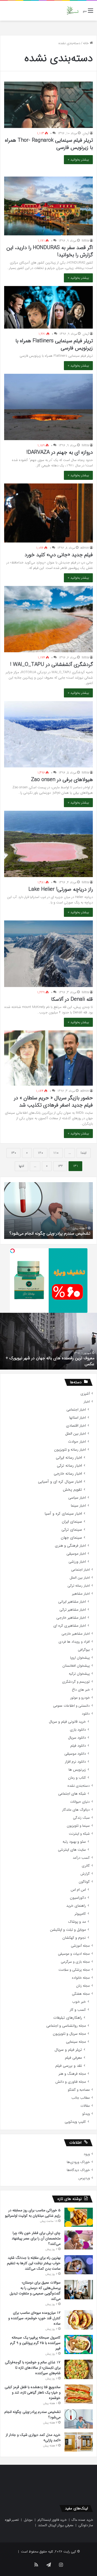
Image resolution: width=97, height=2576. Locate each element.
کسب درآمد (81, 1858)
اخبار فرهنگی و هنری (70, 1546)
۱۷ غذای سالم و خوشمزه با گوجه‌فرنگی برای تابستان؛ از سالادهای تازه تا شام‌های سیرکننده (33, 2368)
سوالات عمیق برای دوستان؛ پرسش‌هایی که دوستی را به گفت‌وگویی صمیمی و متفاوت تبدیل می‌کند (35, 2291)
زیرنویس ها (77, 1770)
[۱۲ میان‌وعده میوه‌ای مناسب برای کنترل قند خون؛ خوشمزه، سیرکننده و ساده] (79, 2320)
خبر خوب (79, 2002)
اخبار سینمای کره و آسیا (63, 1514)
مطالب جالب (81, 2098)
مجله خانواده (81, 1978)
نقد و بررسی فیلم (69, 2066)
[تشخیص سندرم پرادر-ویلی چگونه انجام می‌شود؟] (79, 2419)
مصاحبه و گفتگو (79, 2090)
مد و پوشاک (77, 1922)
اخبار (87, 1402)
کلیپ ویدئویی (75, 2122)
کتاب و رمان (77, 1778)
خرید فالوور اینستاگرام (52, 2520)
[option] (48, 1211)
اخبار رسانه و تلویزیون (70, 1450)
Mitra (85, 241)
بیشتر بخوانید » (78, 160)
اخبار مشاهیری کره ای (70, 1626)
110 (56, 1153)
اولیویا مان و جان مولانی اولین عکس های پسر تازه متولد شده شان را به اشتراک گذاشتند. (52, 1361)
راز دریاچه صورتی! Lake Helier (61, 889)
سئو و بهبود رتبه (74, 1842)
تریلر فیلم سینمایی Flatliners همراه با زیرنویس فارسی (54, 344)
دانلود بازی (78, 1730)
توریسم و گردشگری (76, 1682)
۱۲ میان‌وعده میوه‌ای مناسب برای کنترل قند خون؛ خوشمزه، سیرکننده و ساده (34, 2318)
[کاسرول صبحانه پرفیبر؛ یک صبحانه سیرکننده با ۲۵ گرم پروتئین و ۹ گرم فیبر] (79, 2344)
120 (40, 1153)
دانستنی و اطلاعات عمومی (71, 1706)
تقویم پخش (72, 1490)
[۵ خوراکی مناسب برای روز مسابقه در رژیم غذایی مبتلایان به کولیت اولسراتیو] (79, 2217)
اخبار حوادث (77, 1442)
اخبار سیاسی (77, 1498)
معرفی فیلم (73, 2058)
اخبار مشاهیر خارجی (71, 1618)
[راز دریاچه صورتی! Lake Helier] (48, 844)
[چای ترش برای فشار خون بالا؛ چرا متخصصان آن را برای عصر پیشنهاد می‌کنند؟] (79, 2240)
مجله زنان (83, 1986)
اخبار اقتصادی (76, 1426)
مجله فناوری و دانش (71, 2082)
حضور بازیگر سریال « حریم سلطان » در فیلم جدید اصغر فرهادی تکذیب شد (53, 1102)
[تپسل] (12, 1251)
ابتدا (84, 1153)
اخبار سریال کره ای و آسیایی (60, 1482)
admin (85, 548)
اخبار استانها (78, 1418)
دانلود (86, 1714)
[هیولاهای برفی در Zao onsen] (48, 734)
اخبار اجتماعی (76, 1410)
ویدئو (86, 2114)
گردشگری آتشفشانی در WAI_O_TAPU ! (51, 665)
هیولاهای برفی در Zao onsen (62, 780)
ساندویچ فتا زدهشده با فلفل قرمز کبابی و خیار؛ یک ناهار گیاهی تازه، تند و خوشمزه (33, 2392)
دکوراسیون (78, 1898)
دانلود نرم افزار (75, 1762)
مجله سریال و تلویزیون (69, 2034)
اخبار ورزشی (77, 1562)
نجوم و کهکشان (74, 1938)
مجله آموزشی (80, 1946)
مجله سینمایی (76, 2042)
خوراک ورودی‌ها (78, 2162)
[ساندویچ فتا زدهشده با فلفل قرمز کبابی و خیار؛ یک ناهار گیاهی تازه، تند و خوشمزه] (79, 2394)
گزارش (85, 1874)
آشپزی (85, 1394)
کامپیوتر (80, 1914)
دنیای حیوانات (80, 1802)
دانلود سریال (77, 1738)
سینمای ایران (72, 1522)
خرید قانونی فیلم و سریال (67, 1722)
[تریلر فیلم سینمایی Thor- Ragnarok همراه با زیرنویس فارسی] (48, 105)
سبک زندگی (81, 1818)
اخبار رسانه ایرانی (69, 1458)
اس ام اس (78, 1890)
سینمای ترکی (72, 1530)
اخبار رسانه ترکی (69, 1466)
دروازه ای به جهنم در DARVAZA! (60, 452)
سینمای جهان (71, 1538)
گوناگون (84, 1882)
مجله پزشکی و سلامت (74, 1970)
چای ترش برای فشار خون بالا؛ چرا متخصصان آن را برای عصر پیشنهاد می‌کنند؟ (36, 2238)
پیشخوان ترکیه (79, 1674)
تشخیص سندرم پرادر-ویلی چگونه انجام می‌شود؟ (32, 2415)
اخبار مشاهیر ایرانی (72, 1602)
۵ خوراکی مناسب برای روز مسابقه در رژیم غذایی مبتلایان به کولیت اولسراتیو (33, 2213)
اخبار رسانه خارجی (68, 1474)
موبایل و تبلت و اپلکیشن (68, 1930)
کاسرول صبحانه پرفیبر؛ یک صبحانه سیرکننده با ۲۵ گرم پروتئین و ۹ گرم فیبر (35, 2343)
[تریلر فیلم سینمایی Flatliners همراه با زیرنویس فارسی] (48, 307)
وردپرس (84, 2178)
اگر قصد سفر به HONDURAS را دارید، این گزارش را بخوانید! (50, 251)
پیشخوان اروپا (80, 1658)
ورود (87, 2154)
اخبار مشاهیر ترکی (73, 1610)
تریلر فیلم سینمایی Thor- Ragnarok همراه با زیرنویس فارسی (49, 144)
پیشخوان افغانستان (76, 1666)
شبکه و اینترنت (79, 1834)
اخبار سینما (78, 1506)
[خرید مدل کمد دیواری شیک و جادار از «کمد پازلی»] (79, 2442)
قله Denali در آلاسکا (72, 999)
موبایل (28, 2520)
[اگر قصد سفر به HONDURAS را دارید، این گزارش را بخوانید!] (48, 206)
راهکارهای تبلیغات (68, 2018)
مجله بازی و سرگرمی (75, 1962)
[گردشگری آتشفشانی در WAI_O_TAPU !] (48, 619)
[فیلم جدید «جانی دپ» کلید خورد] (48, 513)
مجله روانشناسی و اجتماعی (66, 2026)
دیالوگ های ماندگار (76, 1810)
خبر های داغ (81, 1690)
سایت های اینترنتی (72, 1850)
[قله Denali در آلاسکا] (48, 954)
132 (60, 1166)
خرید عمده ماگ (82, 2520)
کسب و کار (78, 2010)
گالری (86, 1866)
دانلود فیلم (78, 1746)
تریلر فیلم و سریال (68, 2050)
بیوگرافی (84, 1650)
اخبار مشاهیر (81, 1594)
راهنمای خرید (76, 1906)
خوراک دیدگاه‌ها (78, 2170)
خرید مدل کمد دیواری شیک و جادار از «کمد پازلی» (49, 1233)
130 (13, 1153)
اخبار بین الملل (76, 1434)
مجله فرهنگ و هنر (72, 2074)
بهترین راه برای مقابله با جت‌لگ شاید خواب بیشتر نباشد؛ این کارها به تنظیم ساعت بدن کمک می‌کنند (34, 2263)
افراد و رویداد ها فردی (74, 1642)
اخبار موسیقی (76, 1554)
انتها (21, 1166)
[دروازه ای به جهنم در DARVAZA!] (48, 407)
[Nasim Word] (73, 11)
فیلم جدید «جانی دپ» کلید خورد (59, 555)
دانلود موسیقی (75, 1754)
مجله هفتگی (81, 1994)
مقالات (85, 2106)
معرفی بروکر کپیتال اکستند (56, 2525)
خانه (86, 43)
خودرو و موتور (80, 1698)
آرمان (86, 133)
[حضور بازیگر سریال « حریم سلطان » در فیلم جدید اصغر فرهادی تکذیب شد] (48, 1058)
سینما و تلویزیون (78, 1826)
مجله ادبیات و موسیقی (74, 1954)
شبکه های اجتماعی (72, 1794)
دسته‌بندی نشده (79, 1786)
